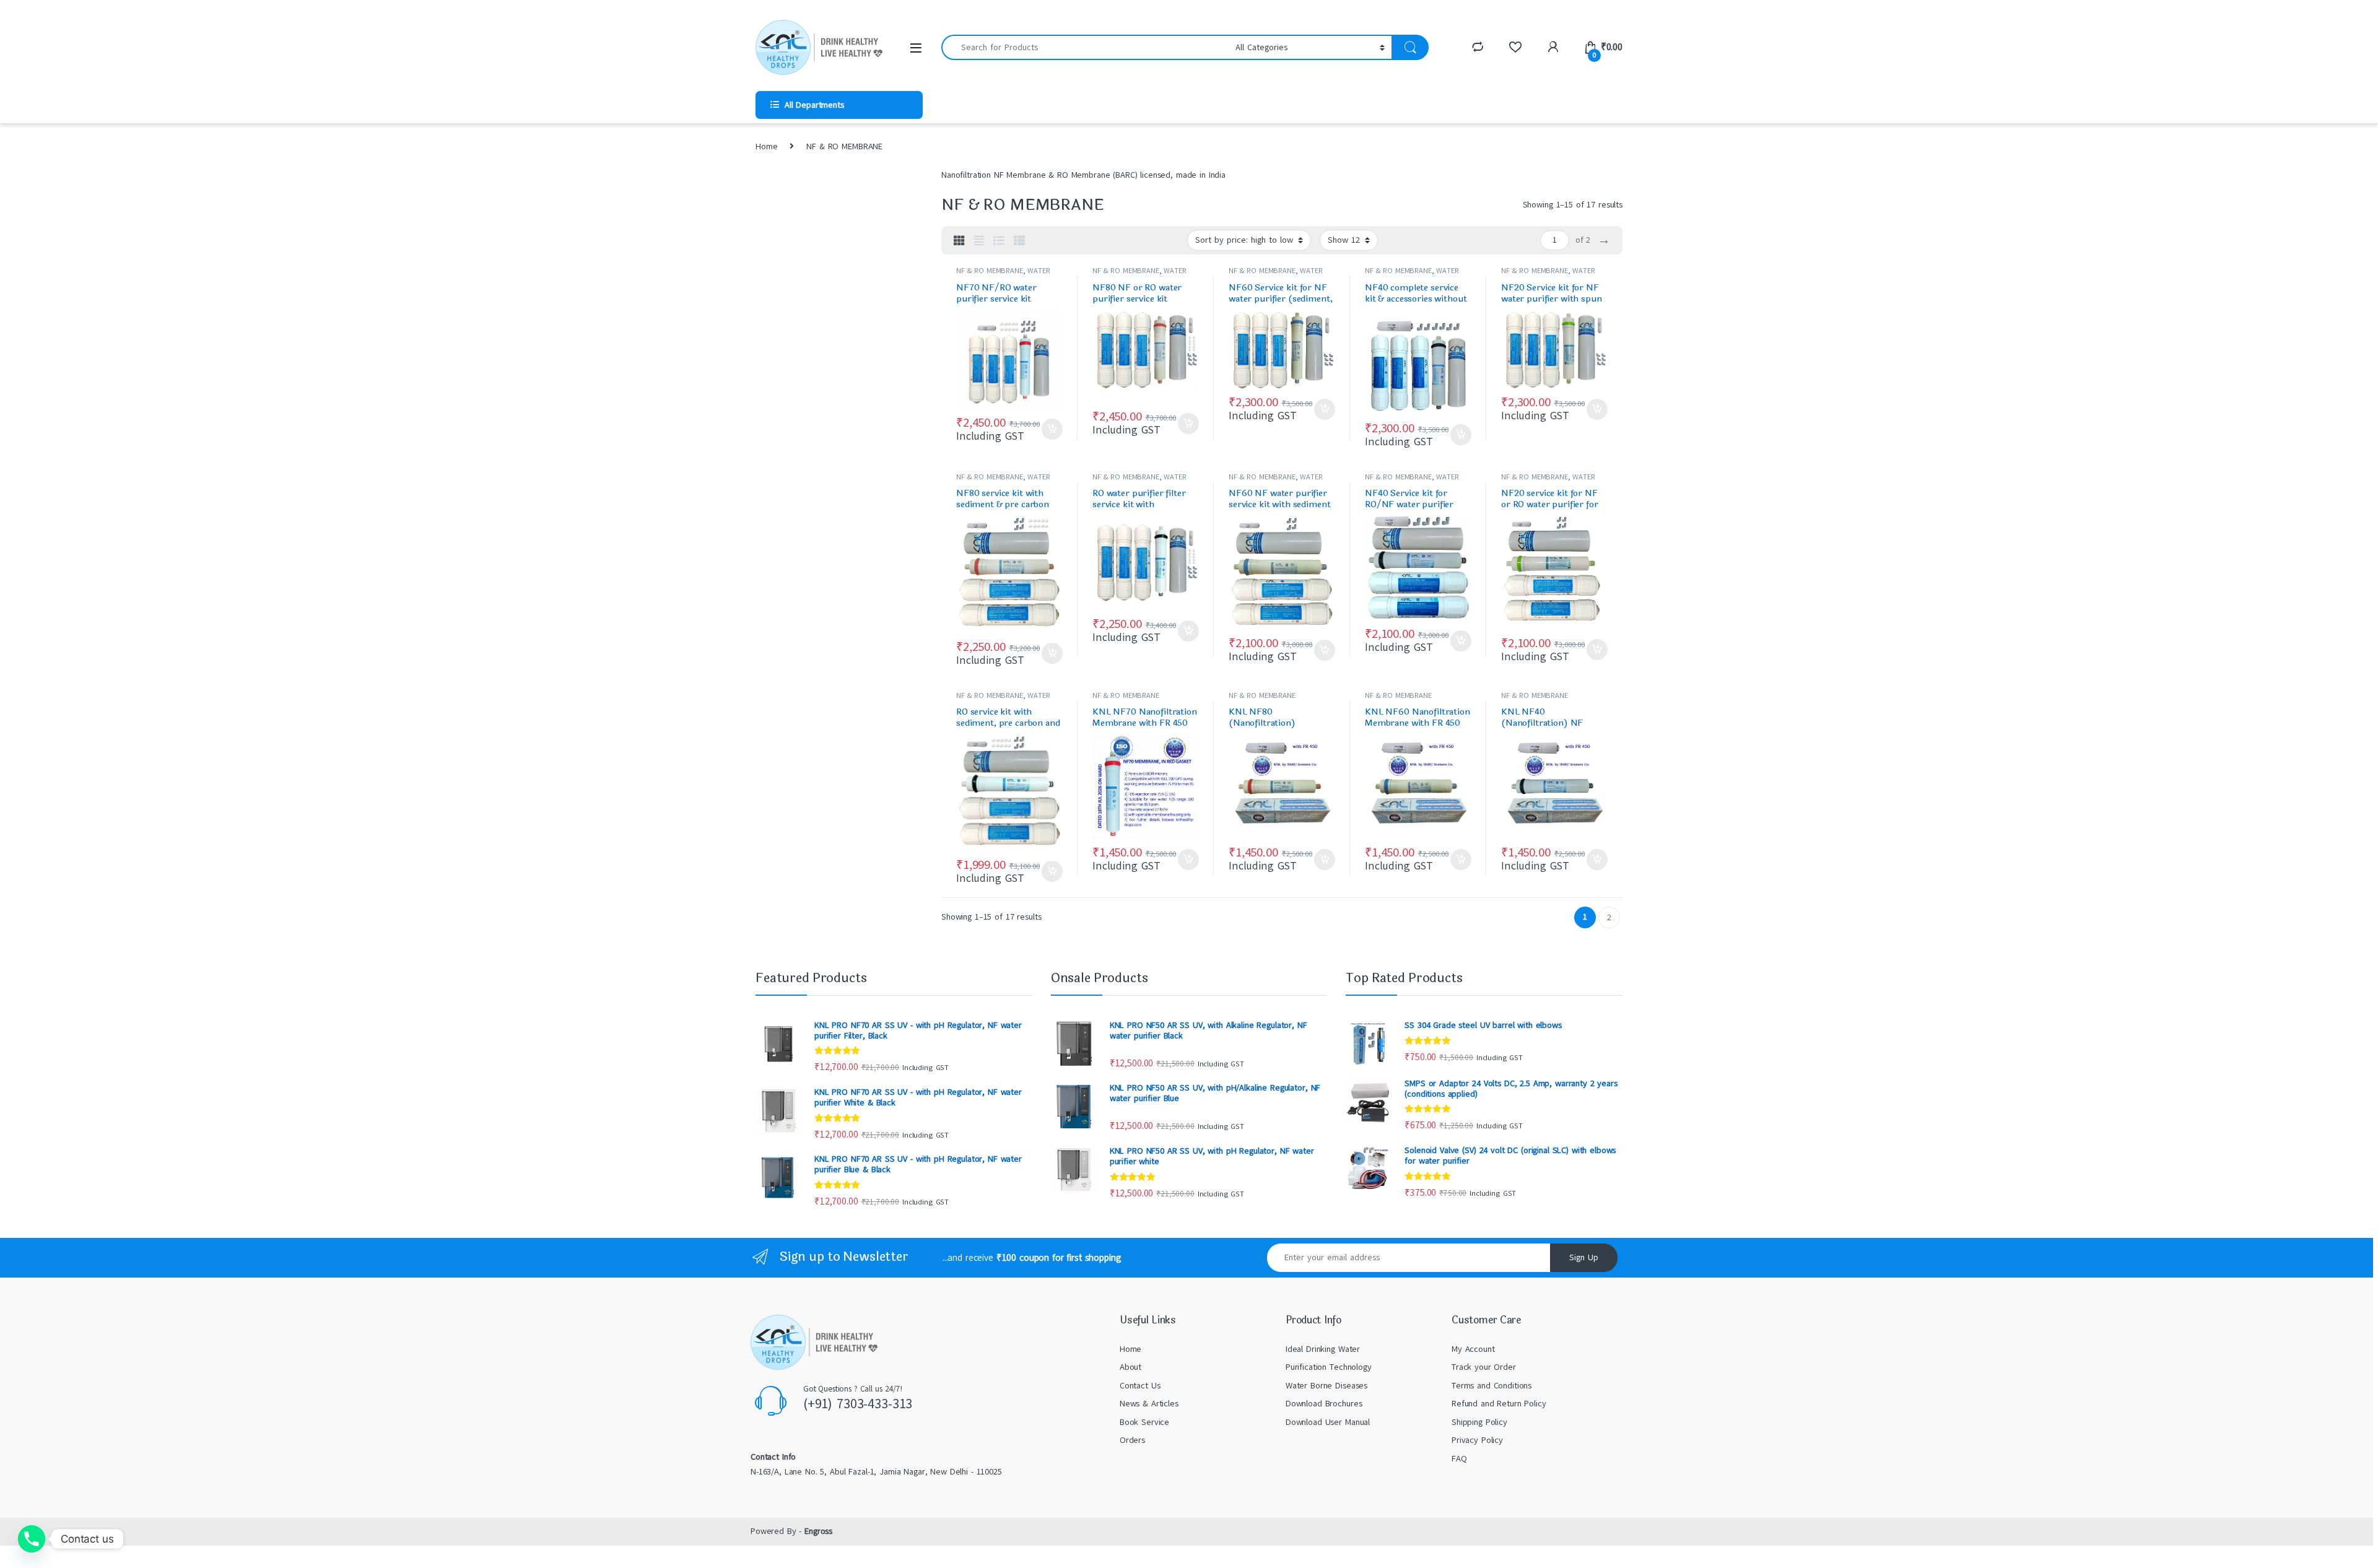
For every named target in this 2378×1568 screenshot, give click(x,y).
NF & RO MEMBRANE (990, 271)
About (1130, 1367)
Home (766, 146)
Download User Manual (1328, 1422)
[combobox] (1085, 47)
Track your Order (1484, 1367)
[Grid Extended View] (979, 241)
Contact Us (1140, 1386)
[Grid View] (959, 241)
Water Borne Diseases (1326, 1386)
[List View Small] (1019, 241)
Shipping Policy (1479, 1422)
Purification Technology (1329, 1367)
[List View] (999, 241)
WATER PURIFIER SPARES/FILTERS (1003, 275)
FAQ (1459, 1459)
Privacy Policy (1477, 1440)
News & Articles (1149, 1404)
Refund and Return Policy (1499, 1404)
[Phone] (32, 1539)
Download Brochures (1324, 1404)
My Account (1473, 1349)
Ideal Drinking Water (1323, 1349)
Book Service (1144, 1422)
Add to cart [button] (1052, 429)
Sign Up (1584, 1257)
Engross (818, 1531)
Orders (1132, 1440)
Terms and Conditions (1492, 1386)
